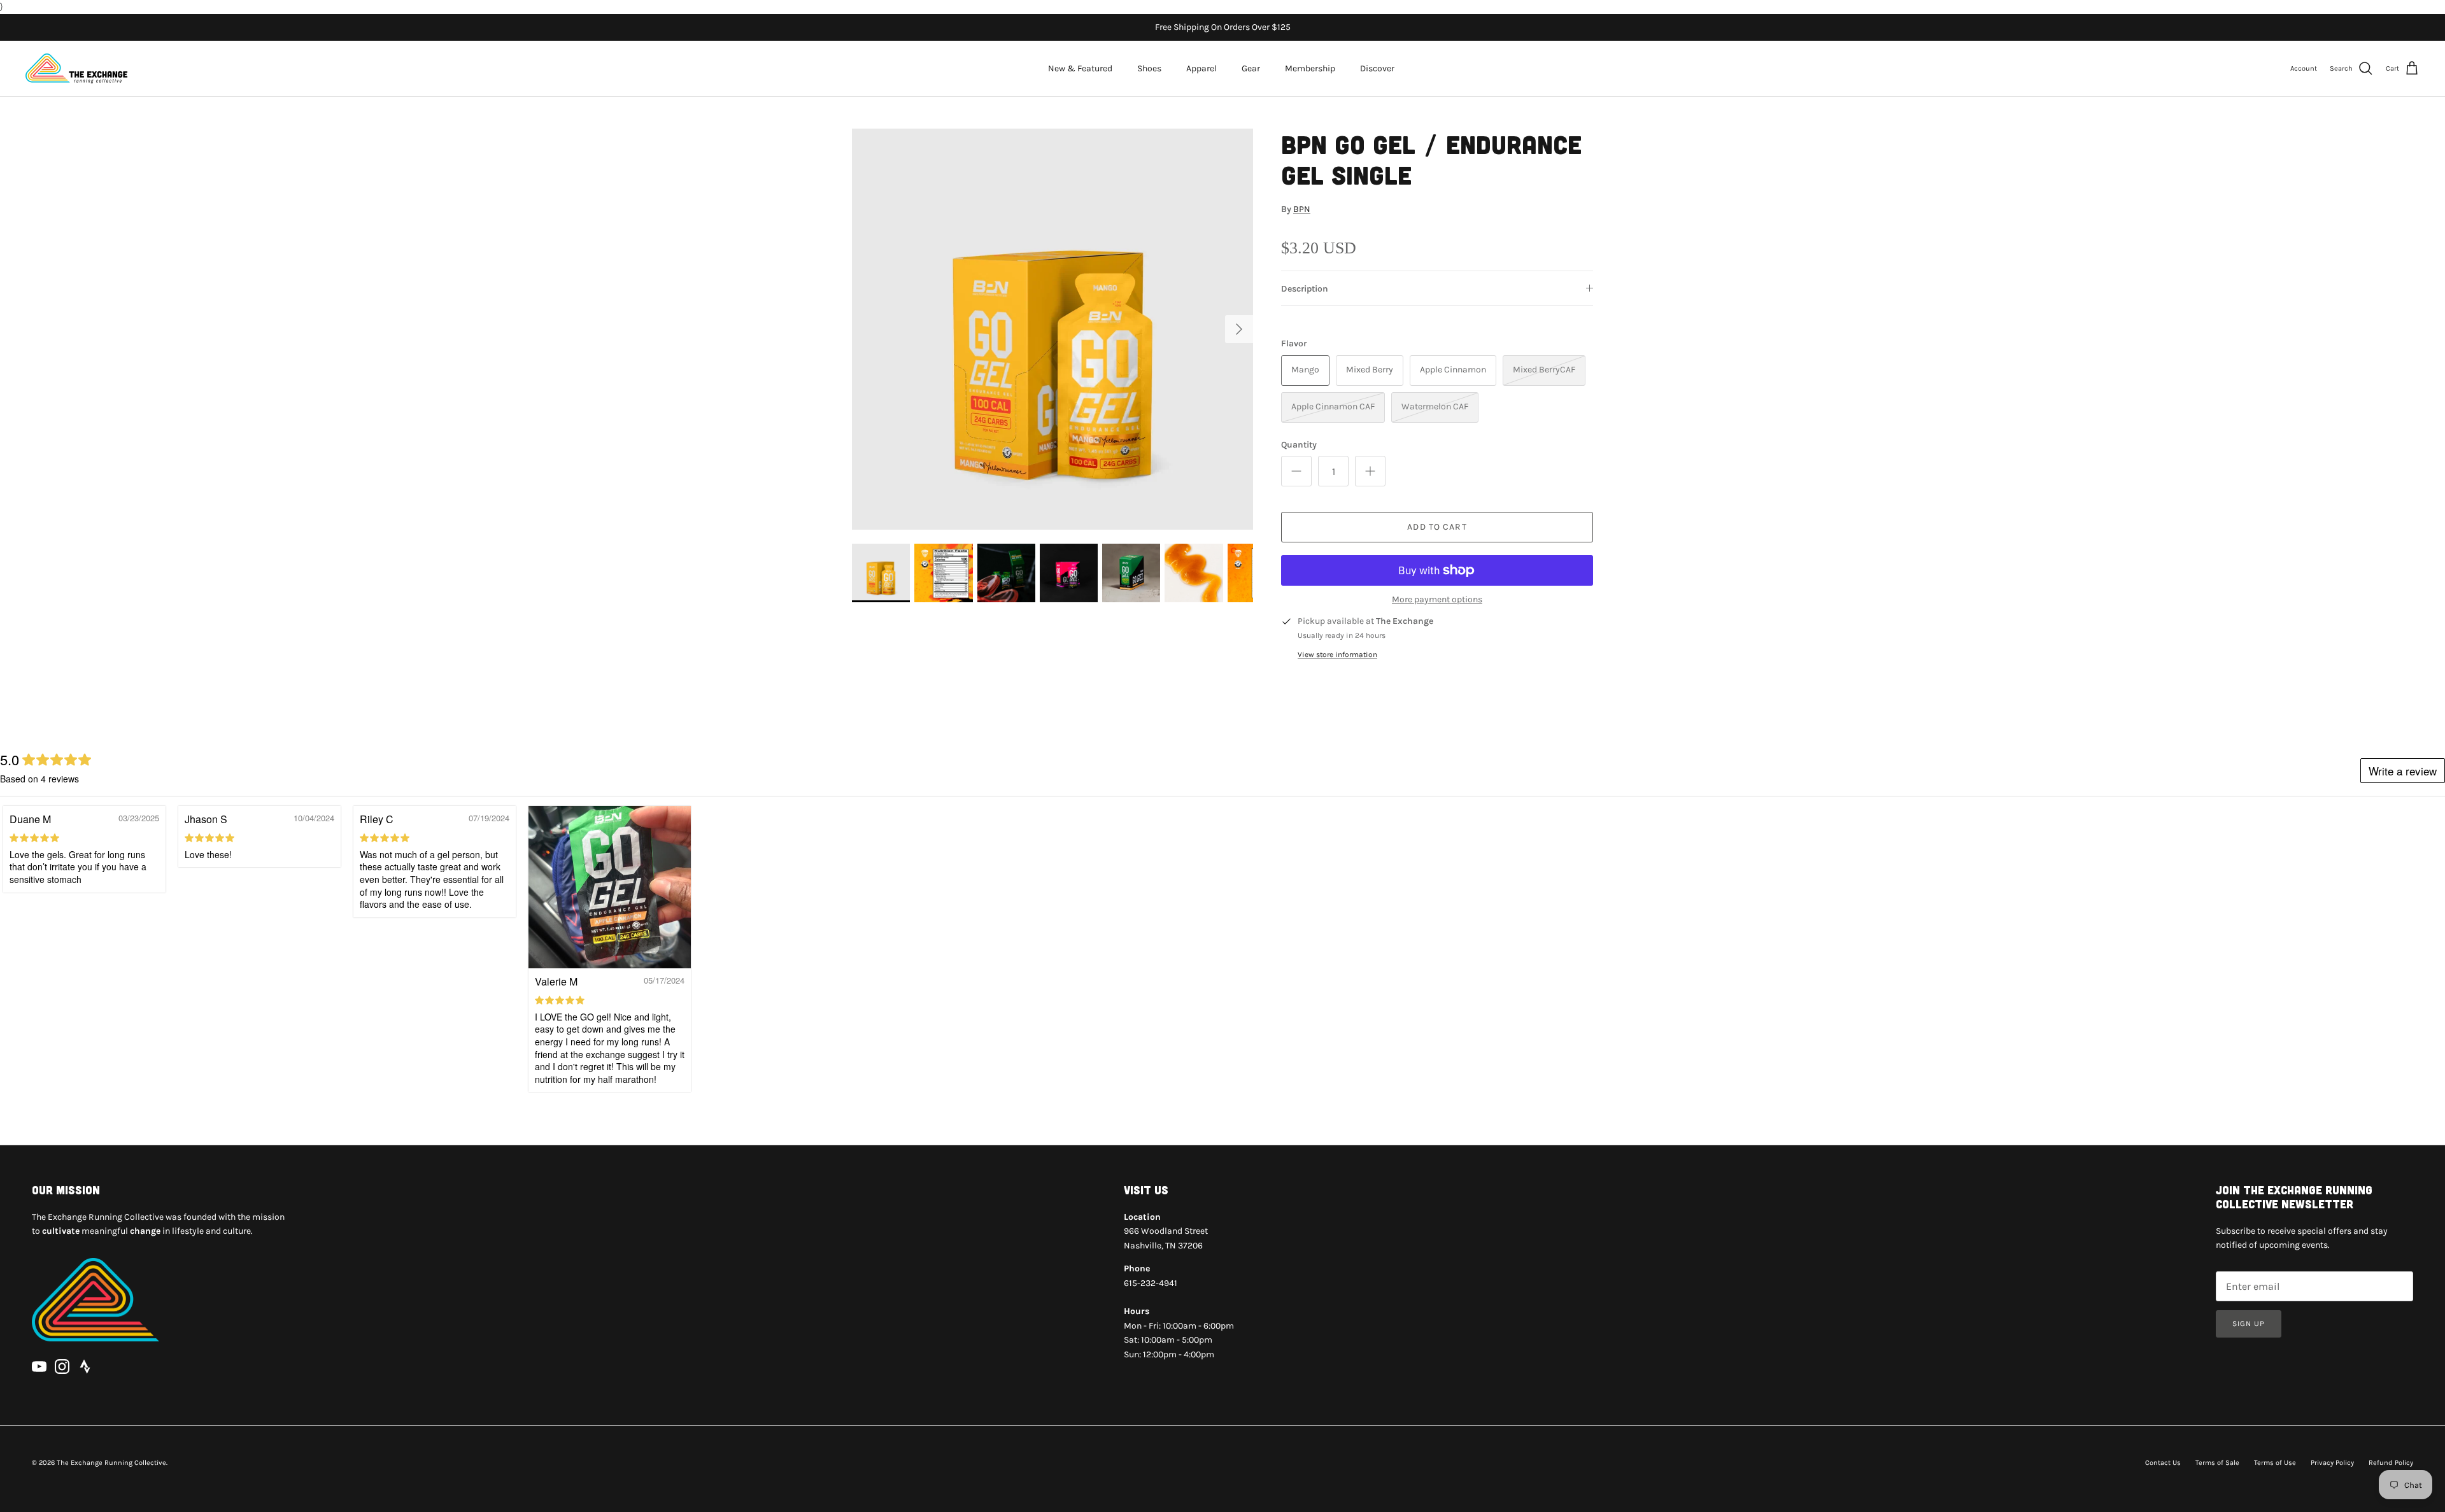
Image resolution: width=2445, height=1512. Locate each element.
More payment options (1437, 600)
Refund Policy (2391, 1463)
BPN (1302, 209)
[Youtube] (39, 1367)
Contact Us (2163, 1463)
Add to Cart (1437, 527)
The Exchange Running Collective (111, 1463)
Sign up (2249, 1324)
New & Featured (1080, 68)
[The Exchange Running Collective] (76, 68)
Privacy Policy (2332, 1463)
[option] (1052, 329)
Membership (1310, 68)
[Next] (1239, 329)
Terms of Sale (2217, 1463)
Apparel (1201, 68)
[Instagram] (62, 1367)
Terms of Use (2275, 1463)
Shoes (1149, 68)
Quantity (1299, 445)
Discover (1377, 68)
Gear (1251, 68)
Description (1305, 289)
